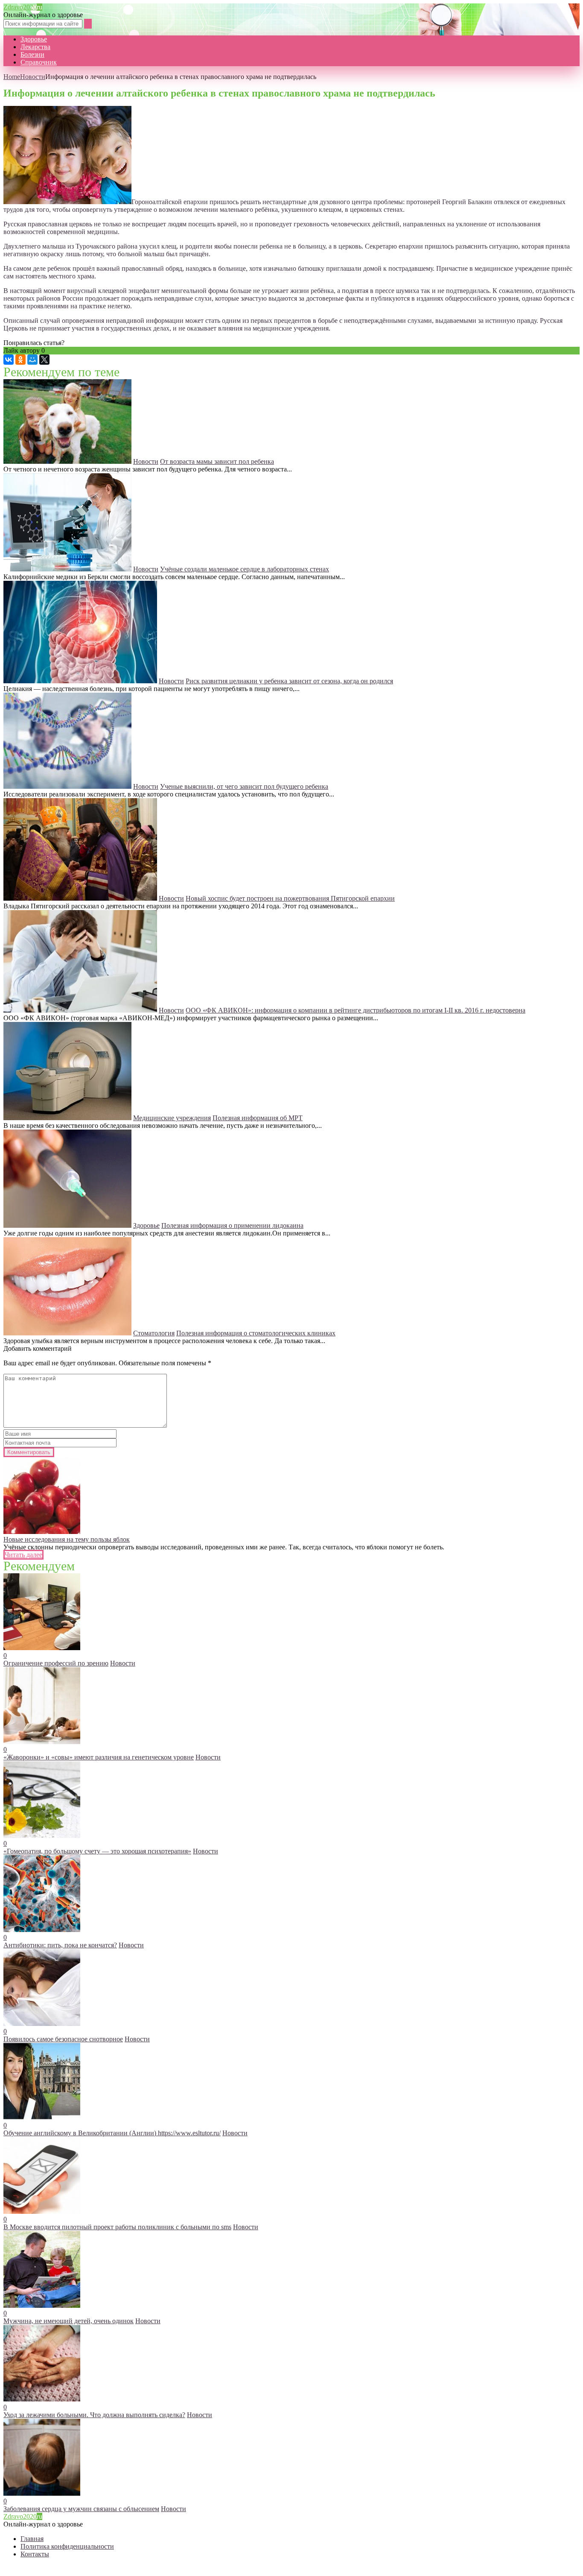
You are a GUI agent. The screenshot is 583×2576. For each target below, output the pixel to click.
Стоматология (154, 1333)
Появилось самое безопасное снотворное (63, 2039)
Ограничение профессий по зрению (56, 1663)
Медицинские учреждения (172, 1118)
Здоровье (34, 39)
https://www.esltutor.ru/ (189, 2133)
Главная (32, 2539)
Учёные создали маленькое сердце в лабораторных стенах (245, 569)
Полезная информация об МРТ (258, 1118)
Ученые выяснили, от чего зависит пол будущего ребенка (244, 786)
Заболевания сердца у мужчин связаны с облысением (81, 2509)
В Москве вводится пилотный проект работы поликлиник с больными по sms (117, 2227)
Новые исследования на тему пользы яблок (67, 1539)
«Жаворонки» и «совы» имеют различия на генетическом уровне (99, 1757)
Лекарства (35, 47)
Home (12, 77)
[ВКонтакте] (9, 360)
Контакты (35, 2554)
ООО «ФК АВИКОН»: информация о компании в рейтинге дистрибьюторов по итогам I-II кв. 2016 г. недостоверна (356, 1010)
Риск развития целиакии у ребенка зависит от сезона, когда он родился (289, 681)
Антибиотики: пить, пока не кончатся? (60, 1945)
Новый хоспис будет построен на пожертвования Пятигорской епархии (290, 898)
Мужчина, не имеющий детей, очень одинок (69, 2321)
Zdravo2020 (23, 7)
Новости (33, 77)
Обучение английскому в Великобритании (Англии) (81, 2133)
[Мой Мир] (32, 360)
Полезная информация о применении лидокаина (232, 1225)
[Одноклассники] (20, 360)
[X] (44, 360)
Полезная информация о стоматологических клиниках (256, 1333)
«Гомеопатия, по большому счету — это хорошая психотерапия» (97, 1851)
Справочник (39, 62)
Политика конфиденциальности (67, 2546)
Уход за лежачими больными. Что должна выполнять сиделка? (94, 2415)
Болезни (32, 54)
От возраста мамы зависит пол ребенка (217, 461)
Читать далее (23, 1555)
